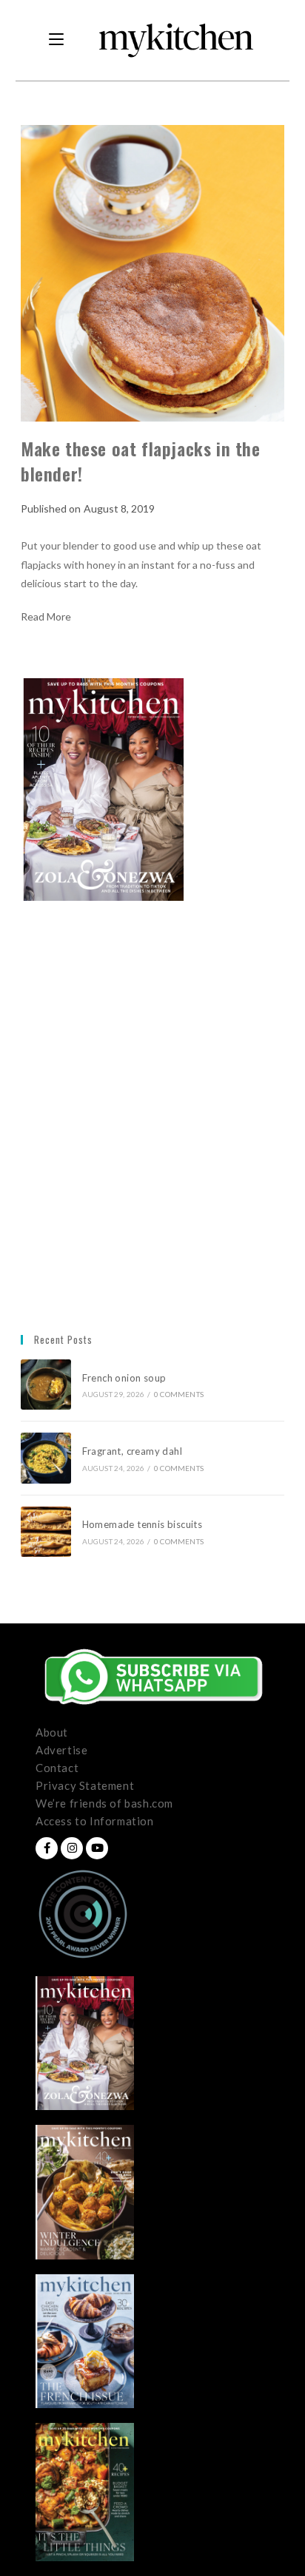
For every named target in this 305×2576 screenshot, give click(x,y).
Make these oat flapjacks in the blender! (141, 461)
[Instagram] (72, 1848)
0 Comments (179, 1394)
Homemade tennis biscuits (143, 1524)
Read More (46, 617)
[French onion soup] (46, 1385)
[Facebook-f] (47, 1848)
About (52, 1732)
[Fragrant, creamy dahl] (46, 1458)
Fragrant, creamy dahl (132, 1451)
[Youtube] (97, 1848)
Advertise (61, 1750)
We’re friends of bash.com (104, 1803)
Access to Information (95, 1821)
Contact (57, 1768)
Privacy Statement (85, 1785)
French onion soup (125, 1378)
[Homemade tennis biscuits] (46, 1532)
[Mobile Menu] (56, 40)
